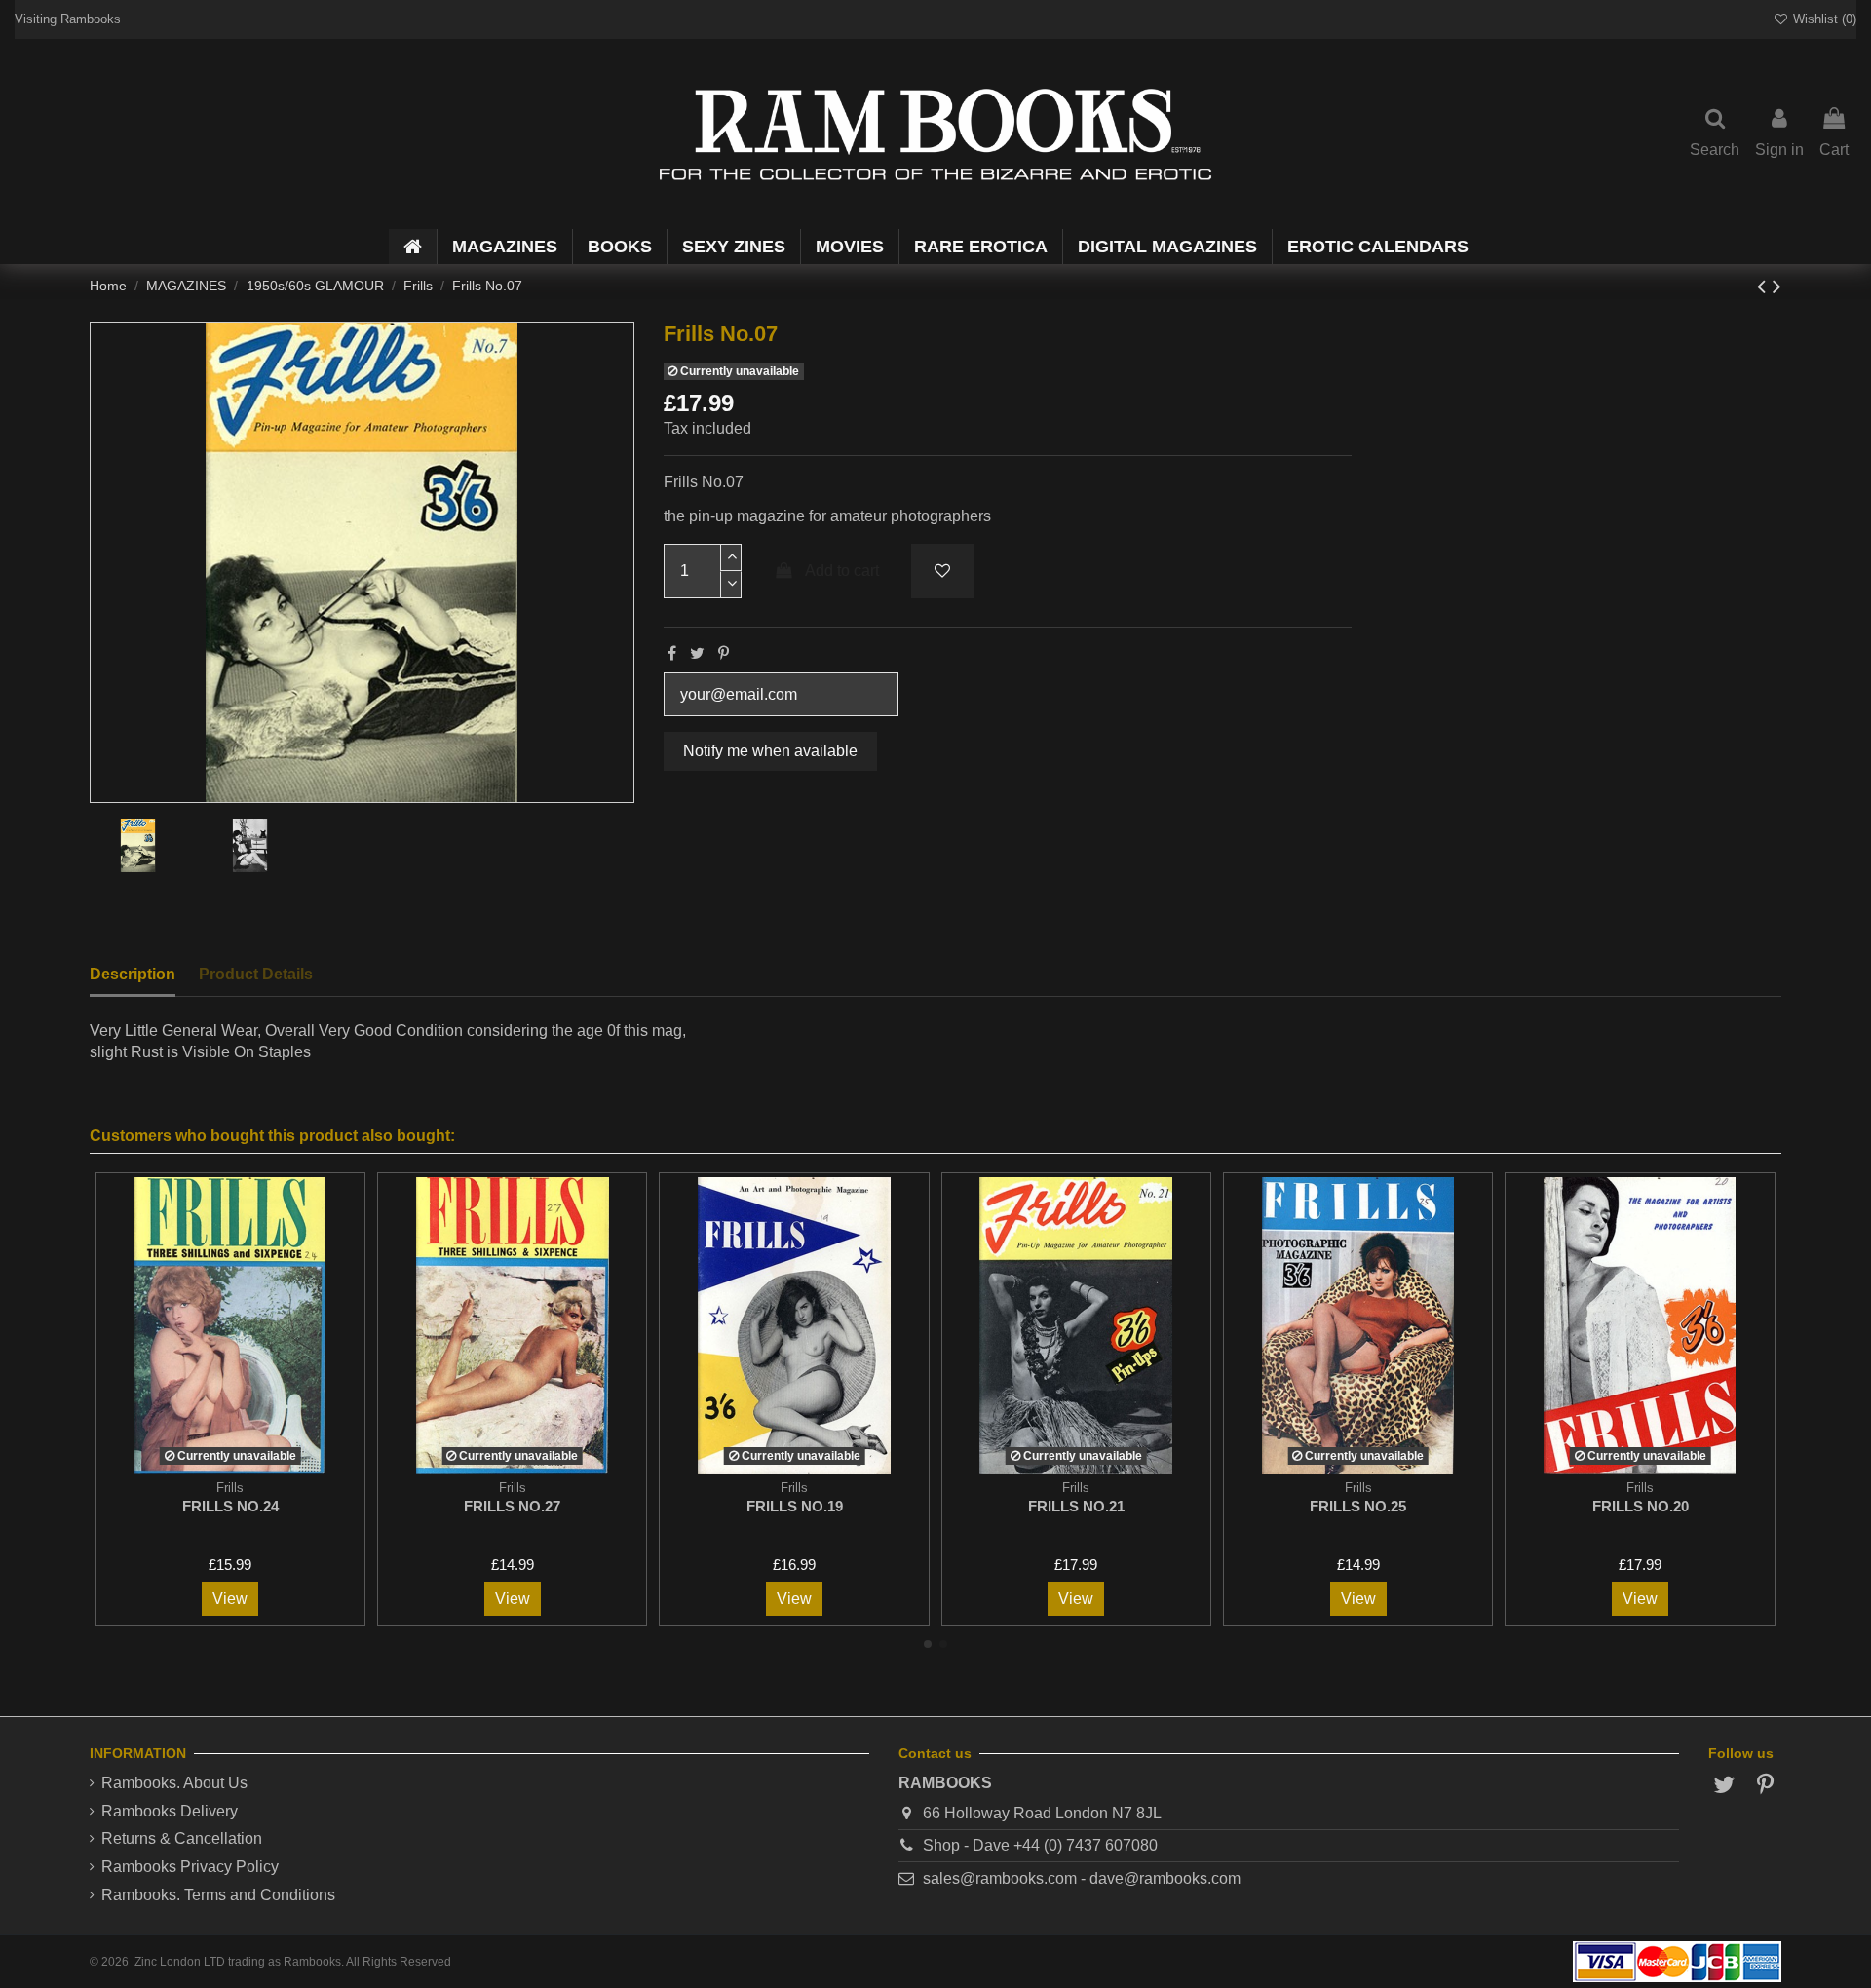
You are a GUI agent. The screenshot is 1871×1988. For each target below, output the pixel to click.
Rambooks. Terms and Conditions (218, 1895)
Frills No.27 (512, 1506)
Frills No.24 (230, 1506)
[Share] (672, 653)
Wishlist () (1823, 19)
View (230, 1599)
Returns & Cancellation (182, 1838)
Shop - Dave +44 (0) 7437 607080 (1040, 1845)
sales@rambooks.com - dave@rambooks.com (1082, 1878)
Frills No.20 (1641, 1506)
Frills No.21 (1076, 1506)
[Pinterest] (724, 653)
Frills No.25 (1358, 1506)
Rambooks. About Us (174, 1783)
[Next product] (1777, 286)
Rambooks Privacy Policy (190, 1867)
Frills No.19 (795, 1506)
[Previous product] (1765, 286)
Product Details (256, 974)
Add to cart (842, 571)
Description (133, 974)
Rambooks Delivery (170, 1811)
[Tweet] (697, 653)
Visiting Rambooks (68, 19)
